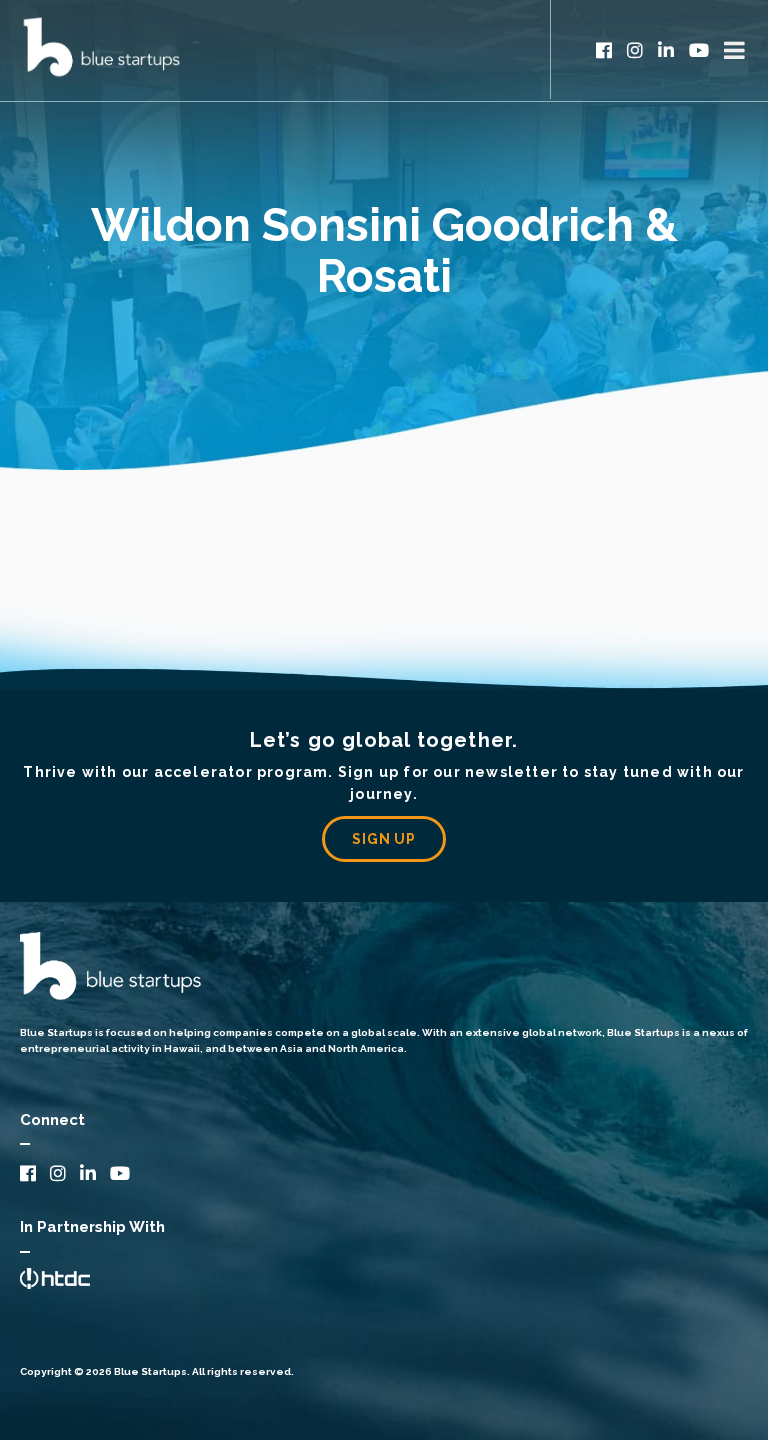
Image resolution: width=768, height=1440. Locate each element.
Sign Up (384, 839)
